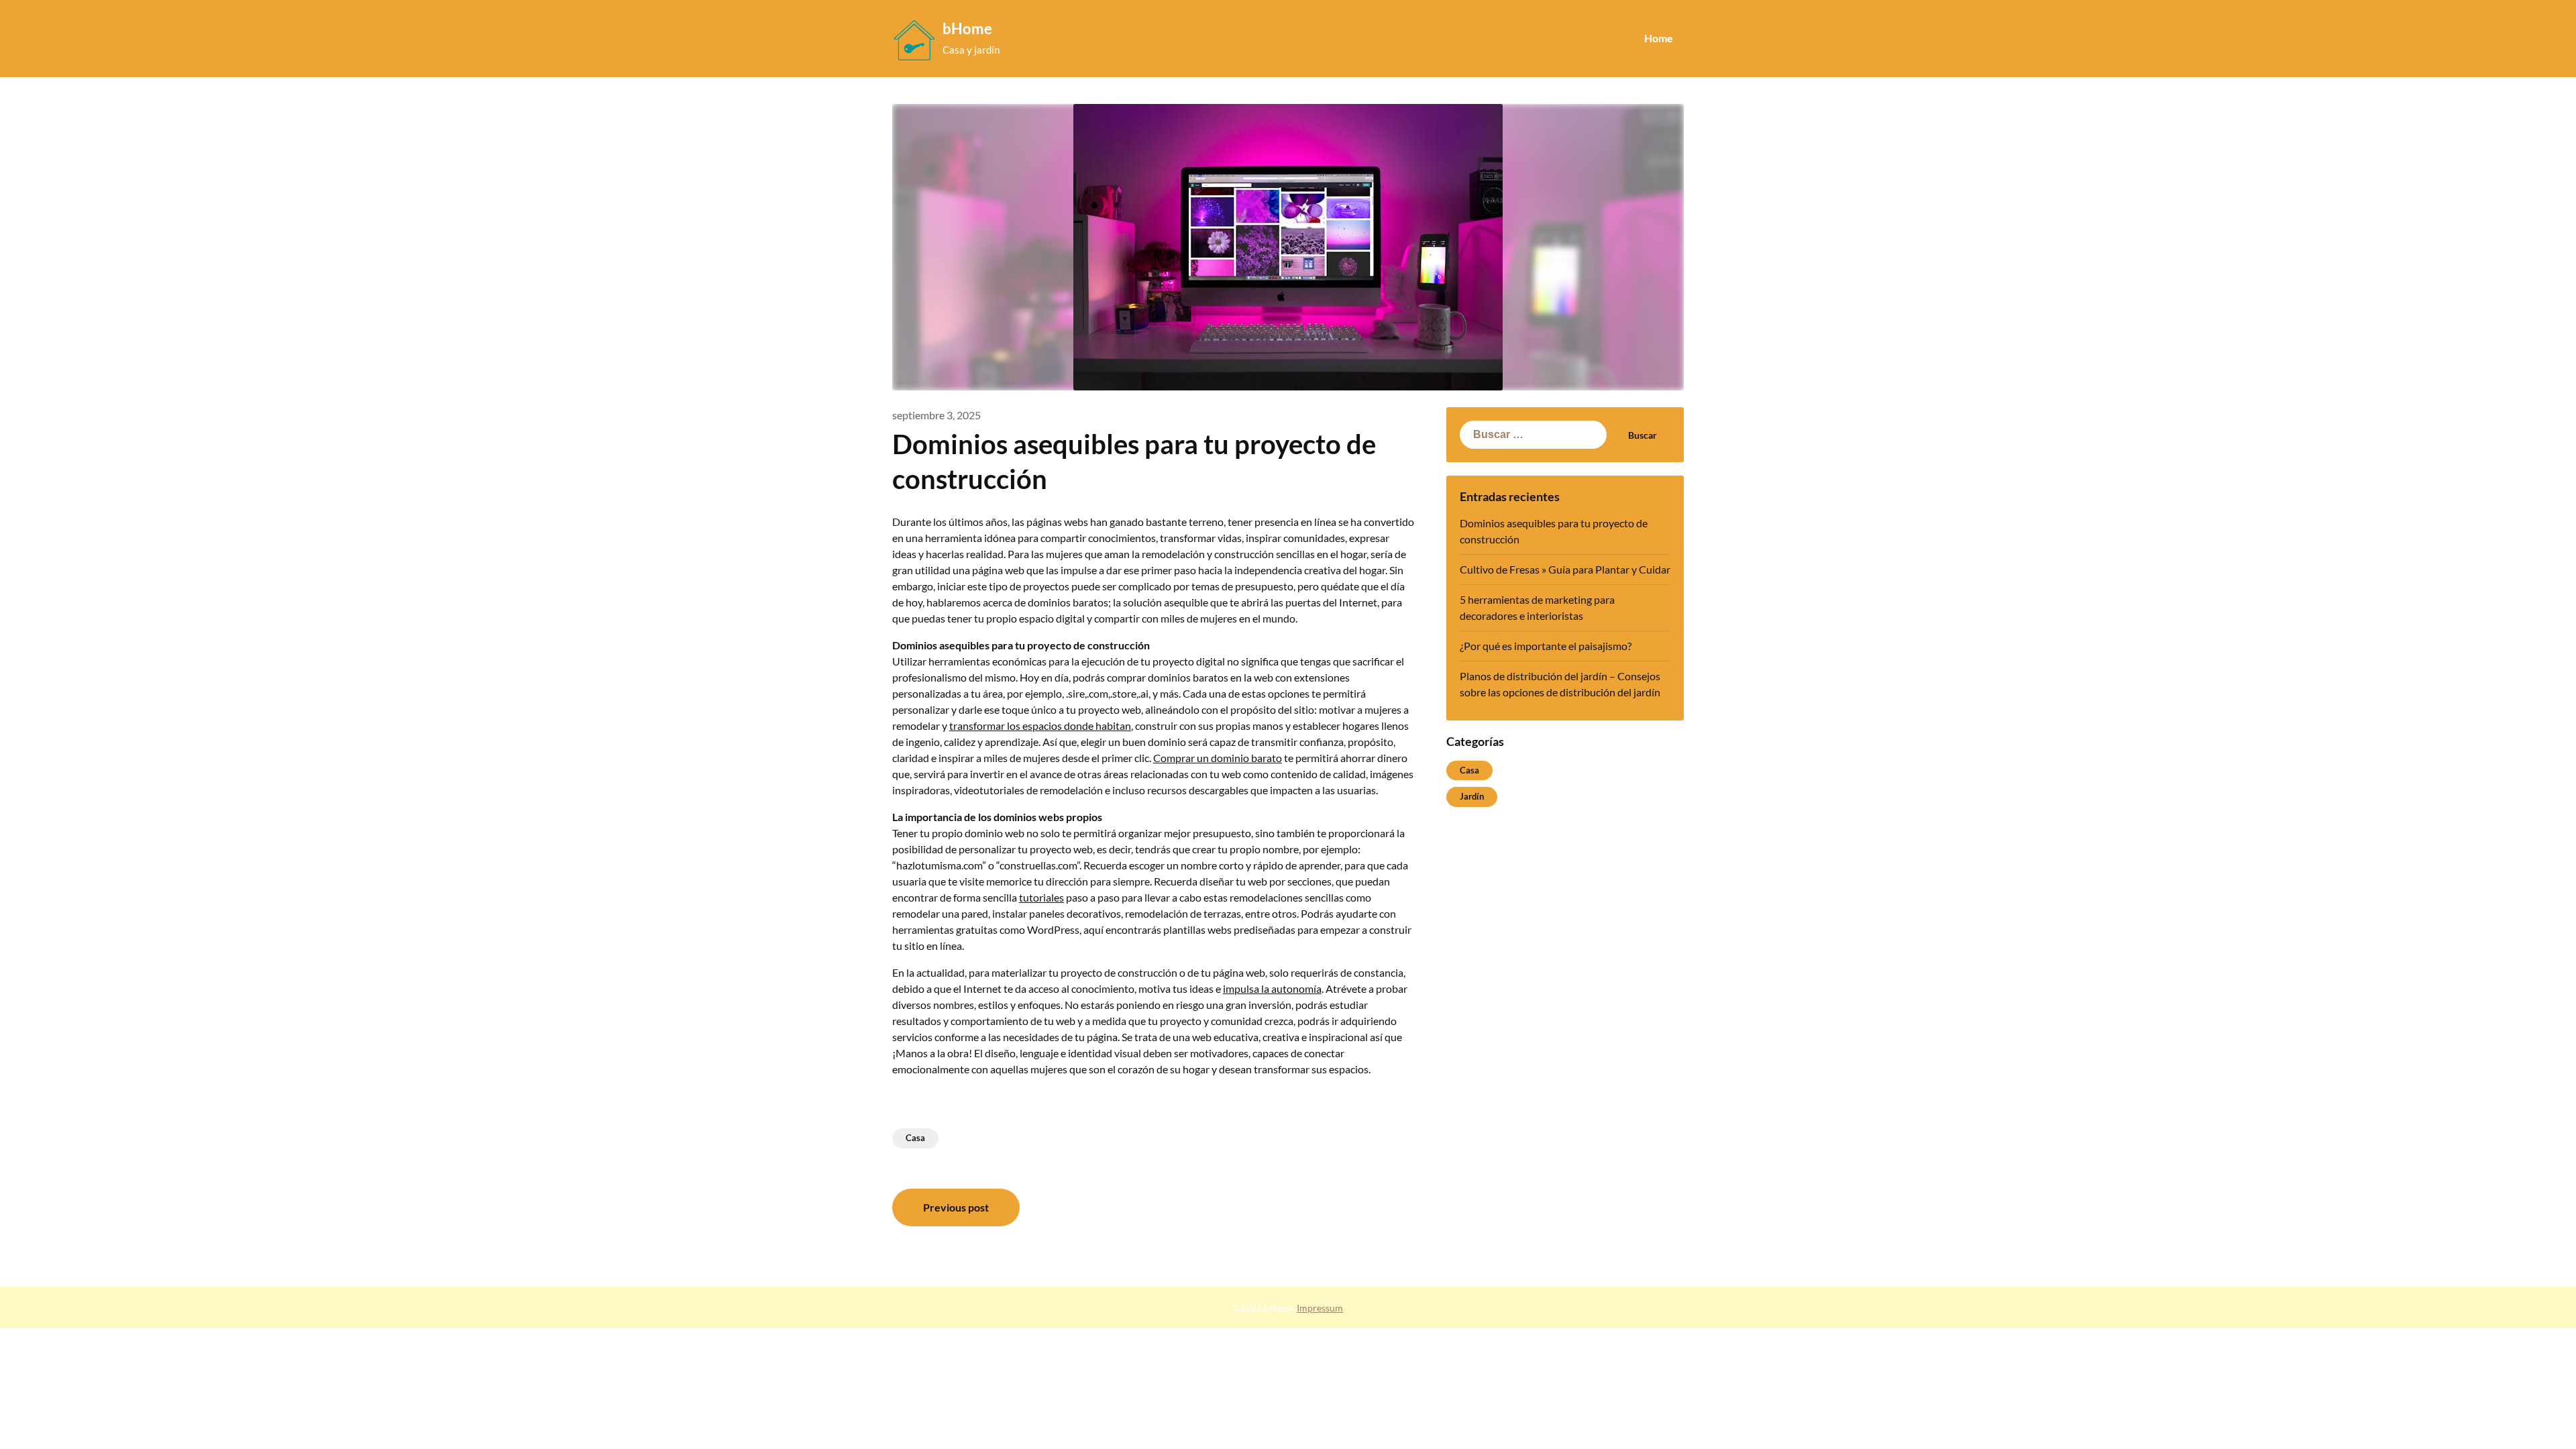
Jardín (1472, 796)
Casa (915, 1138)
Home (1659, 38)
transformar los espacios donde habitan (1040, 726)
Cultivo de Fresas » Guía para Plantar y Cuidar (1565, 569)
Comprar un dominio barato (1218, 758)
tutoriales (1041, 897)
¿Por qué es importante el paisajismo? (1546, 646)
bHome (967, 29)
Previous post (956, 1207)
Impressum (1320, 1308)
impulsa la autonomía (1272, 988)
